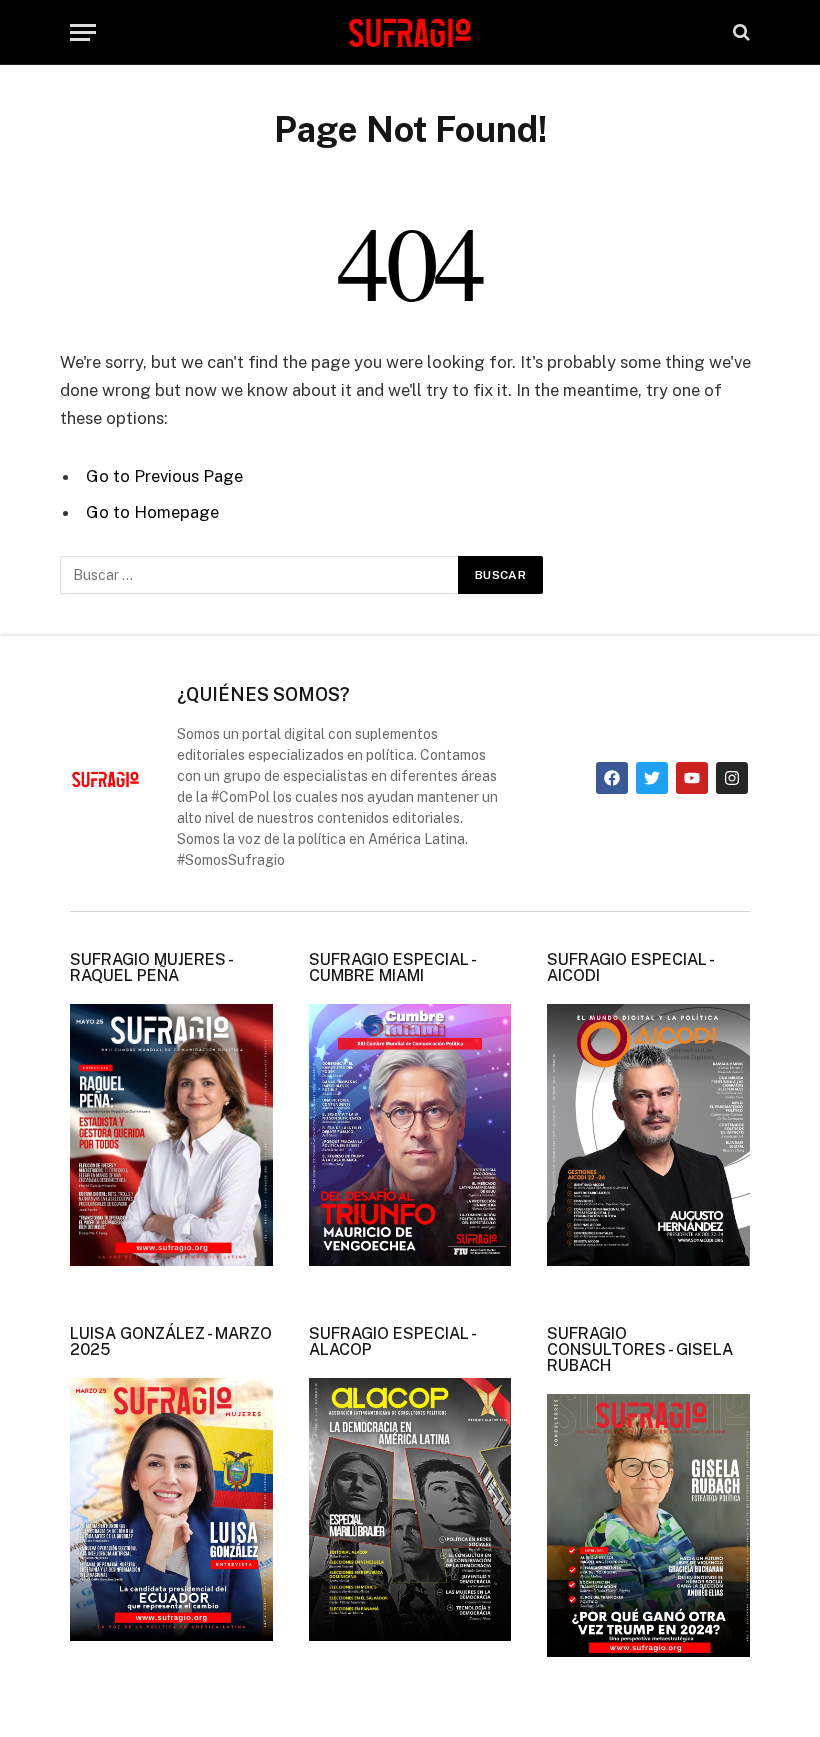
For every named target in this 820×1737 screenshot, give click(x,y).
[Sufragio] (410, 32)
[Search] (739, 32)
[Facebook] (612, 778)
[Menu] (83, 32)
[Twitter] (652, 778)
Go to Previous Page (164, 476)
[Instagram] (732, 778)
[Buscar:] (260, 575)
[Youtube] (692, 778)
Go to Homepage (152, 512)
